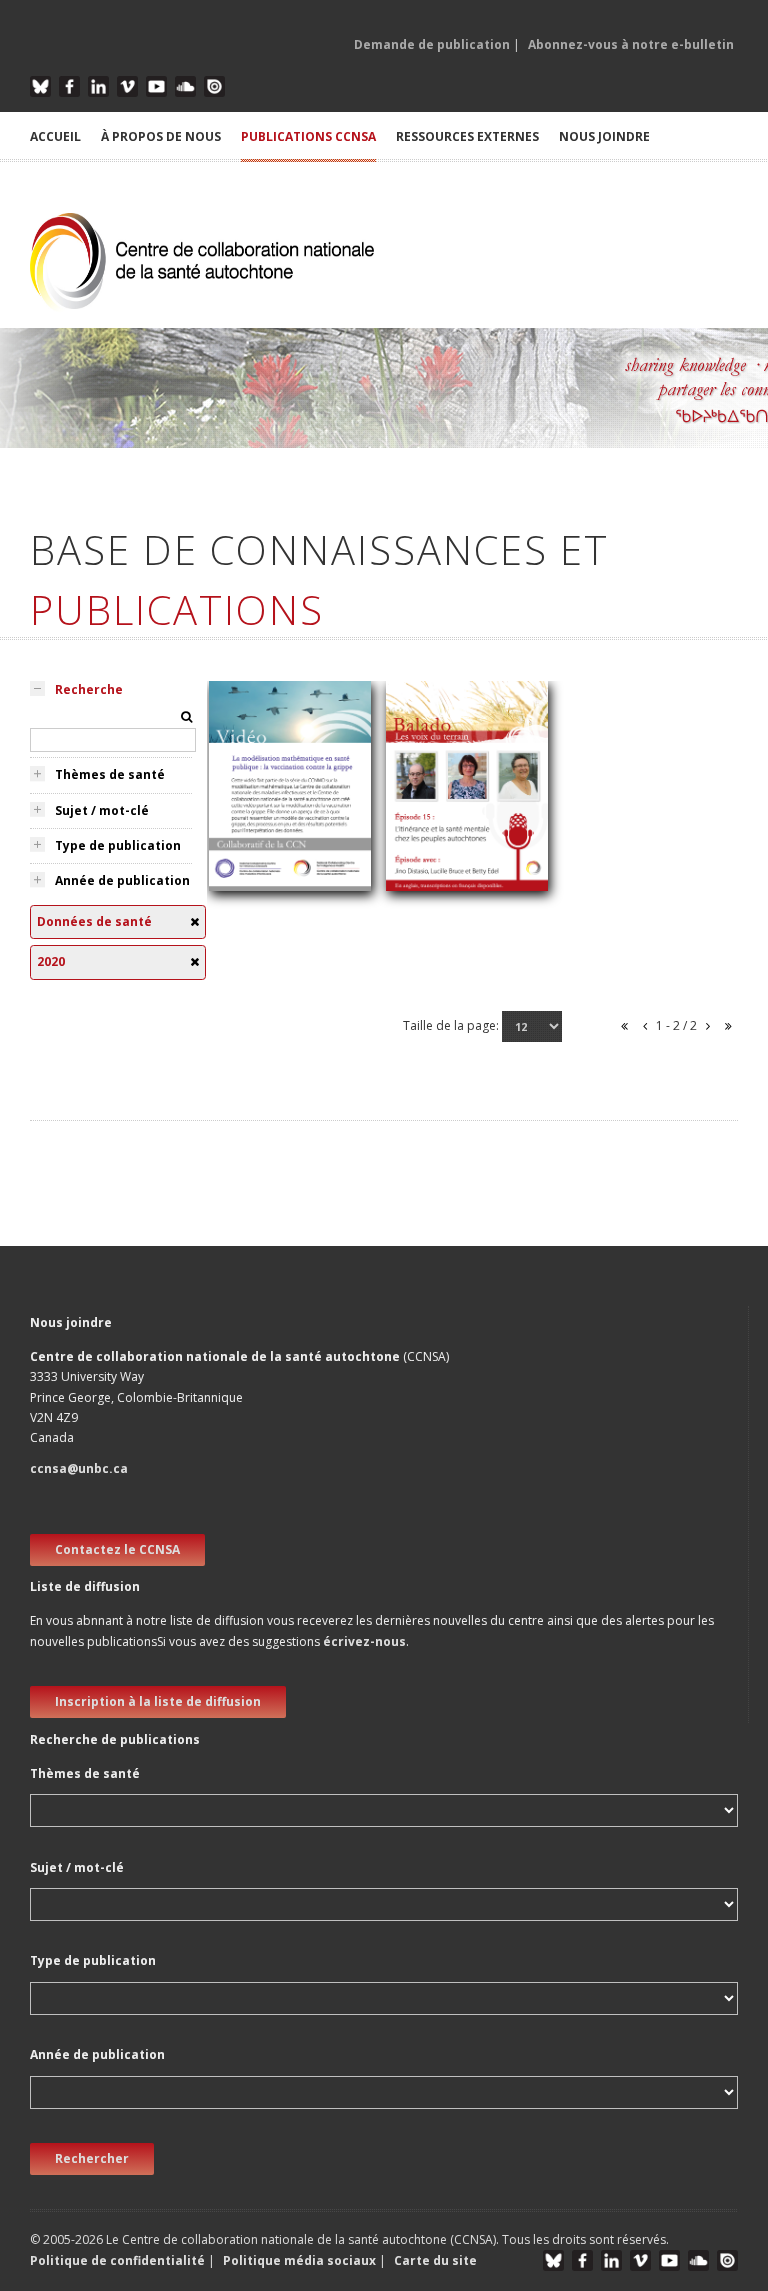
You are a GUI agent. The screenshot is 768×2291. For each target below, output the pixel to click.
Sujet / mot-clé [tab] (102, 810)
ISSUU (214, 86)
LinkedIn (98, 86)
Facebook (69, 86)
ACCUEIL (55, 136)
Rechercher (92, 2158)
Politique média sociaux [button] (299, 2260)
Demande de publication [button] (432, 44)
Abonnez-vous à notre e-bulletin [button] (631, 44)
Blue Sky (40, 86)
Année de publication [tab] (122, 880)
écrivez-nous (364, 1641)
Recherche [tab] (89, 689)
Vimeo (127, 86)
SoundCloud (185, 86)
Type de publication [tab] (118, 845)
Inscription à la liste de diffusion (158, 1701)
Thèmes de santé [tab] (110, 774)
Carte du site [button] (435, 2260)
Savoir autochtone (455, 889)
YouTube (156, 86)
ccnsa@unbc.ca (79, 1468)
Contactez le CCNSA (117, 1549)
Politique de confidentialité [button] (119, 2260)
